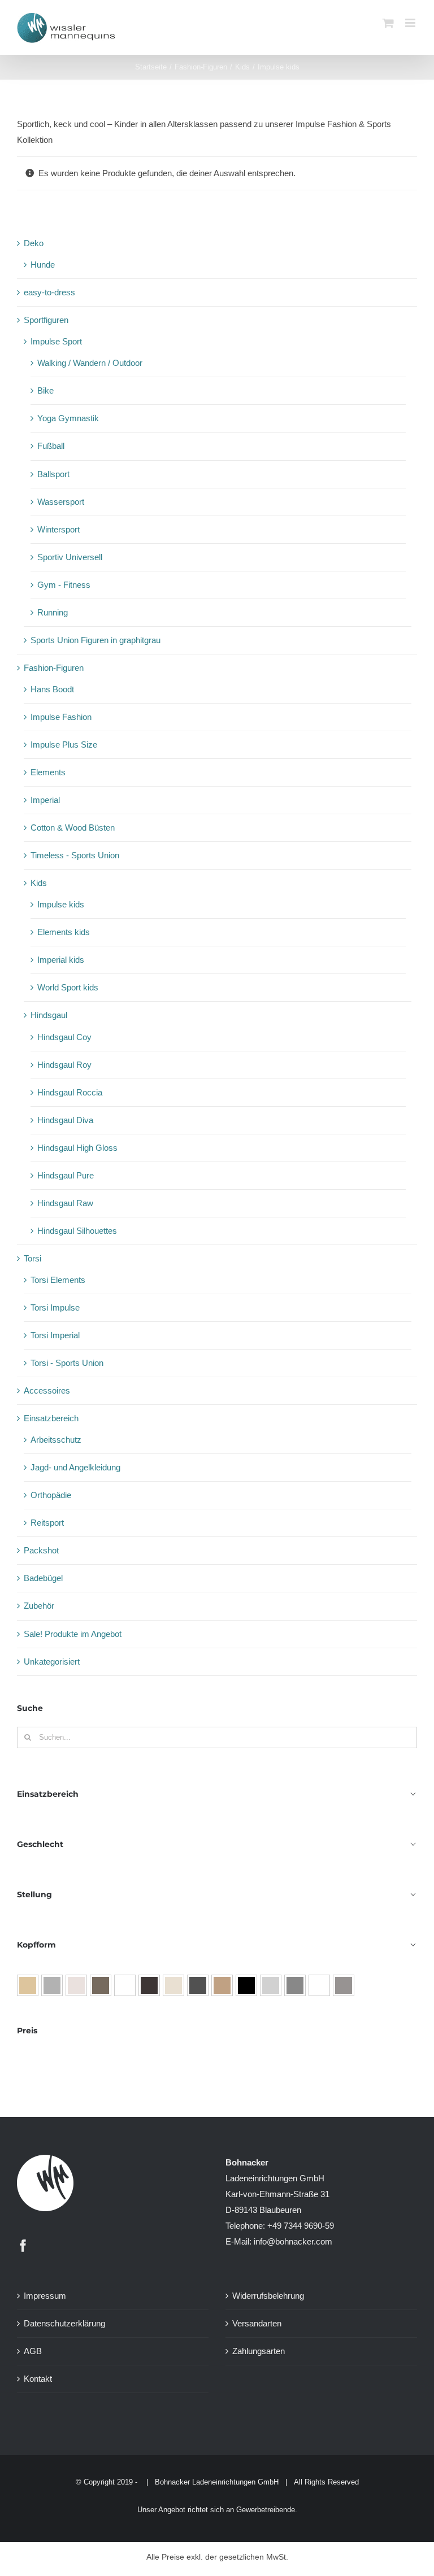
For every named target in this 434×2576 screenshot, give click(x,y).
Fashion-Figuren (54, 668)
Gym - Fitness (64, 585)
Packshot (41, 1550)
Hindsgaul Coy (64, 1037)
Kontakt (38, 2379)
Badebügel (43, 1578)
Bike (45, 390)
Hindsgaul (49, 1015)
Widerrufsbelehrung (268, 2296)
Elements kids (64, 932)
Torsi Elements (58, 1280)
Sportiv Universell (70, 557)
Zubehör (39, 1606)
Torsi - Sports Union (67, 1363)
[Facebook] (23, 2246)
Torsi (32, 1258)
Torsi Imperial (55, 1335)
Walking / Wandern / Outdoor (90, 363)
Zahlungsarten (259, 2351)
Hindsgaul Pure (66, 1175)
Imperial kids (61, 960)
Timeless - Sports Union (75, 855)
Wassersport (61, 502)
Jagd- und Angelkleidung (75, 1467)
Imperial (45, 800)
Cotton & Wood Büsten (73, 828)
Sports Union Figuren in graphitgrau (96, 640)
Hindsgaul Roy (64, 1065)
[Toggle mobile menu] (411, 23)
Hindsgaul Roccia (70, 1092)
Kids (39, 883)
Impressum (45, 2296)
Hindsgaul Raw (65, 1203)
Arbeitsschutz (56, 1440)
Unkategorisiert (52, 1662)
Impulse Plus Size (64, 745)
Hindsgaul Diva (65, 1120)
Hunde (43, 265)
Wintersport (58, 529)
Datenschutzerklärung (64, 2323)
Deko (34, 243)
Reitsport (47, 1523)
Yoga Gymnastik (68, 418)
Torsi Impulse (55, 1307)
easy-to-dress (49, 292)
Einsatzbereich (51, 1418)
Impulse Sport (56, 341)
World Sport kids (68, 987)
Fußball (51, 446)
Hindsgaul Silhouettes (77, 1231)
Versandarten (257, 2323)
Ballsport (53, 474)
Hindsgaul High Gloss (77, 1148)
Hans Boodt (52, 689)
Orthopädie (51, 1495)
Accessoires (47, 1390)
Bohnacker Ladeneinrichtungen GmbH (217, 2482)
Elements (48, 772)
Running (53, 612)
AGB (33, 2351)
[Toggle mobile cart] (388, 23)
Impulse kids (61, 904)
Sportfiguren (46, 320)
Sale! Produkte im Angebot (73, 1634)
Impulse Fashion (61, 717)
